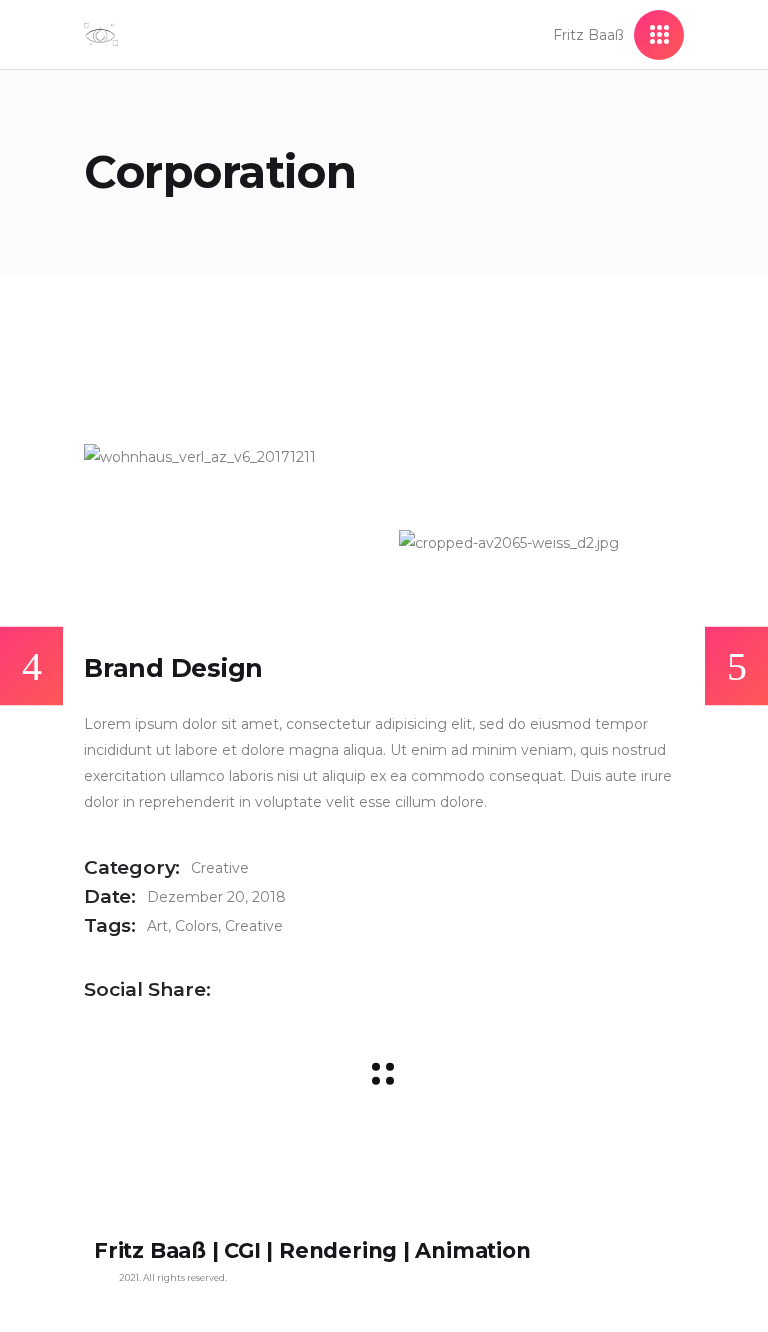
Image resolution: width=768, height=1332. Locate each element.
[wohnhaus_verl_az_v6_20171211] (226, 457)
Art (157, 926)
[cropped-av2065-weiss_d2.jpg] (541, 543)
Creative (220, 868)
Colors (196, 926)
